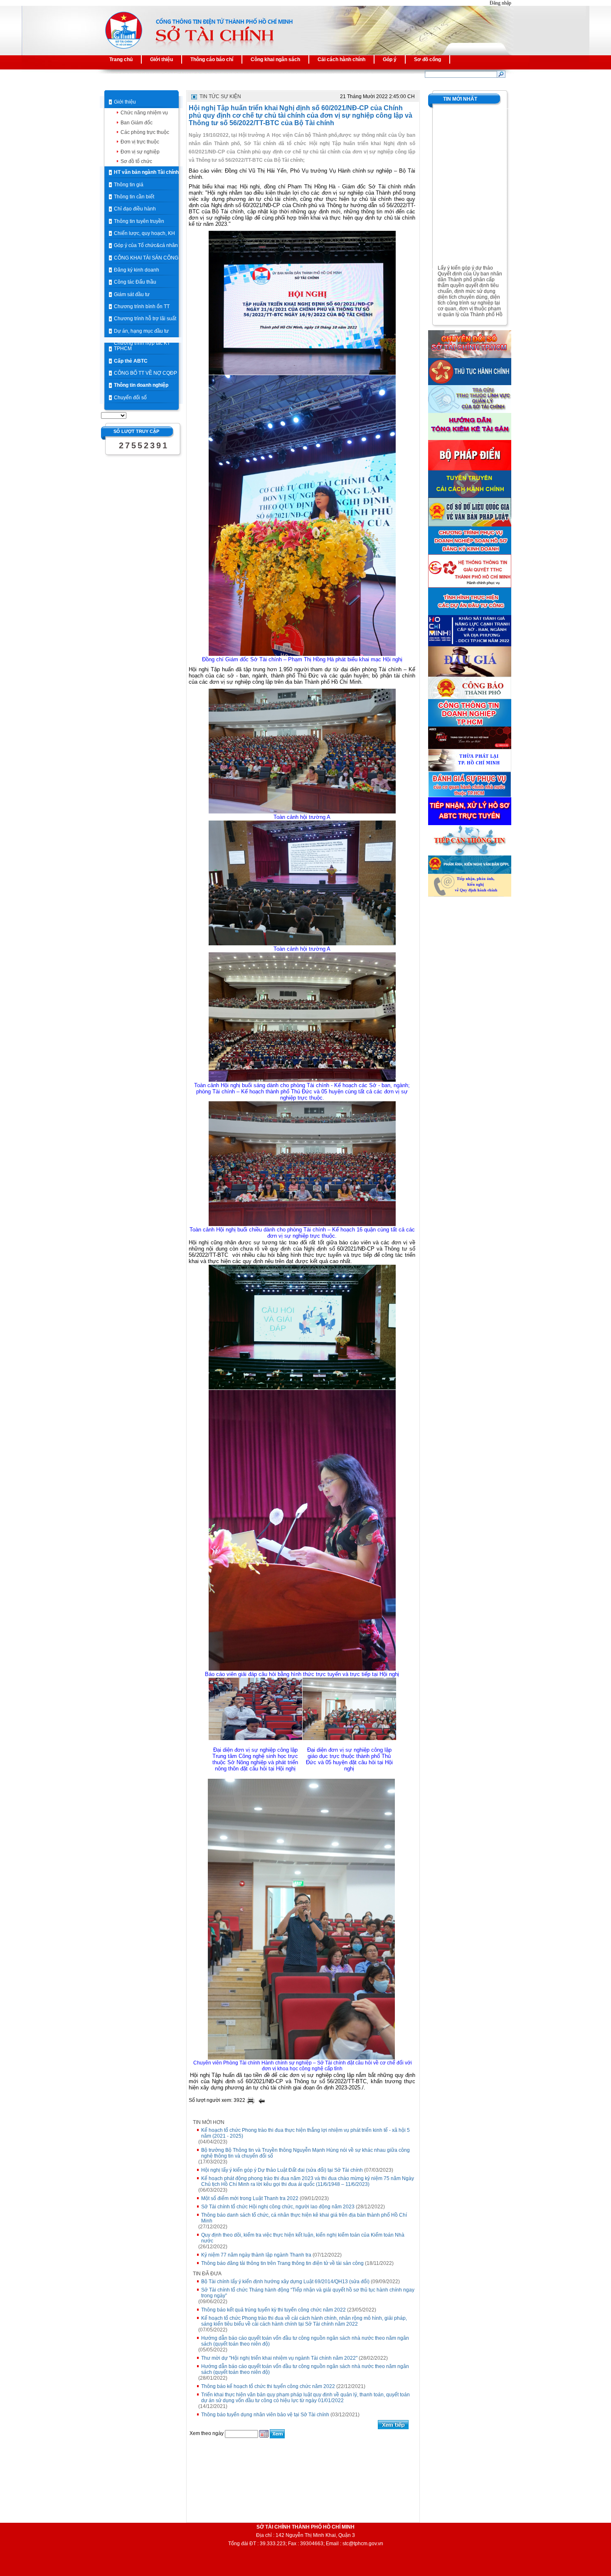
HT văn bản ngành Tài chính (146, 172)
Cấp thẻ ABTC (131, 361)
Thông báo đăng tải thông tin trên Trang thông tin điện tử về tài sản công (282, 2263)
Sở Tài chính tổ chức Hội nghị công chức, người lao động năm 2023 (278, 2207)
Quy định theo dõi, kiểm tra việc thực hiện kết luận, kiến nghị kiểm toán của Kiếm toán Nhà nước (303, 2238)
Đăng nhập (500, 3)
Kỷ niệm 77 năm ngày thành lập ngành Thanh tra (256, 2255)
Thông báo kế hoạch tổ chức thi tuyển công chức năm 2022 (268, 2386)
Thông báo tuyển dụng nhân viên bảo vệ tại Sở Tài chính (265, 2415)
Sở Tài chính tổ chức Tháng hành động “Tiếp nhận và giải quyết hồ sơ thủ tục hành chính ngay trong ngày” (308, 2293)
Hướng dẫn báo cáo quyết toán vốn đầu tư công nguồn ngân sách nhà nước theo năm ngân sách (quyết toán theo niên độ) (305, 2341)
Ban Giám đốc (137, 123)
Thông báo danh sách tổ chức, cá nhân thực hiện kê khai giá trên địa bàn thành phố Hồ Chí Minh (304, 2218)
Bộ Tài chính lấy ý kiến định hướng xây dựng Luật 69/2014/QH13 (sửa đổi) (285, 2282)
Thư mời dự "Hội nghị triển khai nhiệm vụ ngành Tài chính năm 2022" (279, 2358)
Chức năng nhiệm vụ (144, 113)
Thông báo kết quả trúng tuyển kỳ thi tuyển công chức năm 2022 (273, 2310)
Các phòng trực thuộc (145, 132)
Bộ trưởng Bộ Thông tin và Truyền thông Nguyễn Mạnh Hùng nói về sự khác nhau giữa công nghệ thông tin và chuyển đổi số (305, 2153)
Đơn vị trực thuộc (140, 142)
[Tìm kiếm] (501, 74)
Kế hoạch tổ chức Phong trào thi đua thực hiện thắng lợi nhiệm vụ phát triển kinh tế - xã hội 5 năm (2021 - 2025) (305, 2133)
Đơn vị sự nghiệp (140, 152)
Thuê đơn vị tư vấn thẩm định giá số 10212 (471, 317)
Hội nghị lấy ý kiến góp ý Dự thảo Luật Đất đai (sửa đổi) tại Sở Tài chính (282, 2170)
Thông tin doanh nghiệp (141, 385)
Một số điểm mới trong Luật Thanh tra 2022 (250, 2198)
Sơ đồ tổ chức (136, 161)
